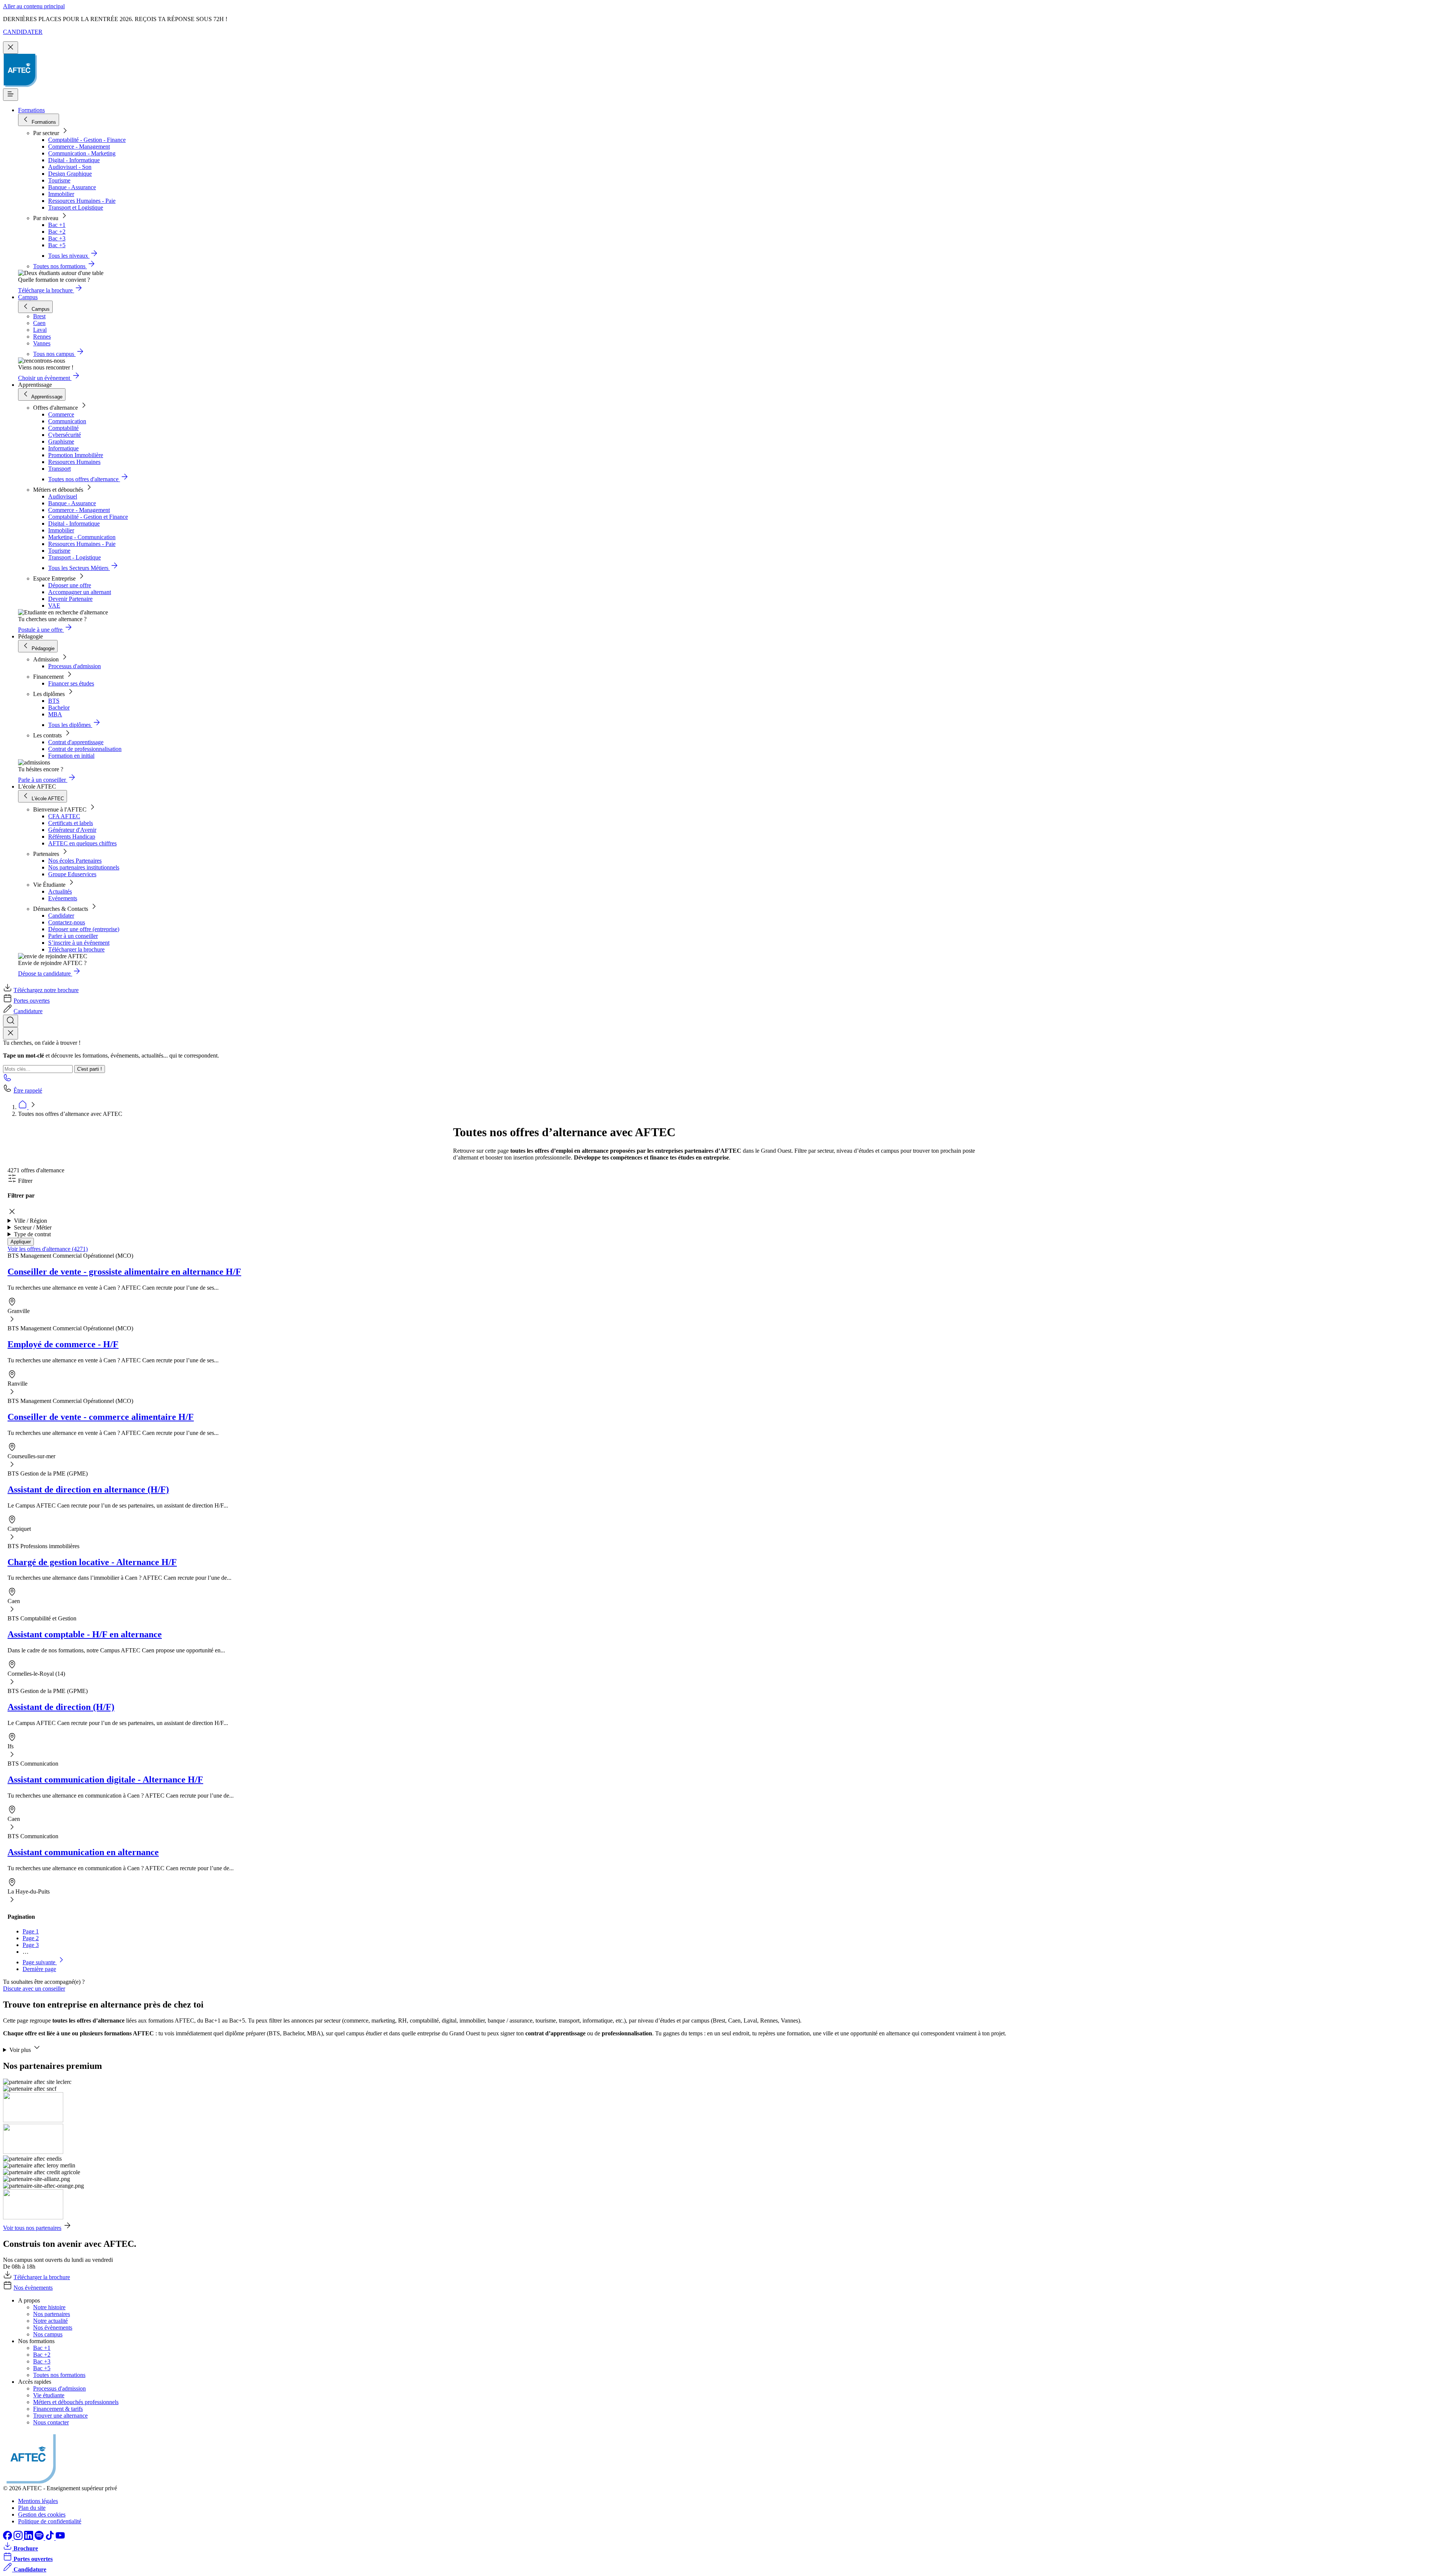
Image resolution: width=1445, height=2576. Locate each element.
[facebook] (8, 2538)
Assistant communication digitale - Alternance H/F (105, 1780)
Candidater (61, 916)
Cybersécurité (65, 435)
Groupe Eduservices (72, 874)
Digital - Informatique (74, 160)
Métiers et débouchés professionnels (76, 2402)
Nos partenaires (52, 2314)
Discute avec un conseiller (34, 1989)
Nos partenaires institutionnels (84, 867)
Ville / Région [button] (30, 1221)
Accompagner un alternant (80, 592)
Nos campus (48, 2334)
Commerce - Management (79, 147)
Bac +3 (57, 238)
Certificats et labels (71, 823)
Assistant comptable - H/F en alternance (85, 1634)
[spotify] (40, 2538)
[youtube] (60, 2538)
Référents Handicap (72, 837)
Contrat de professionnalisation (85, 749)
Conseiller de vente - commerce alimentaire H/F (101, 1417)
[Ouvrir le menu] (11, 95)
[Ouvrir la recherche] (11, 1021)
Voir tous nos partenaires (32, 2228)
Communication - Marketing (82, 153)
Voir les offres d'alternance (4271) (48, 1249)
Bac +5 (57, 245)
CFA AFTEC (64, 816)
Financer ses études (71, 683)
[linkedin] (29, 2538)
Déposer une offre (70, 585)
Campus (28, 297)
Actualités (60, 891)
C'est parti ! (90, 1069)
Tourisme (59, 180)
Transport (59, 469)
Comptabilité (63, 428)
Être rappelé (28, 1090)
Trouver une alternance (60, 2416)
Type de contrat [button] (32, 1234)
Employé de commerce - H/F (63, 1344)
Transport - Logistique (75, 557)
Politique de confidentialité (50, 2521)
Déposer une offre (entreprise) (84, 929)
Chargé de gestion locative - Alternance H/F (92, 1562)
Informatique (63, 448)
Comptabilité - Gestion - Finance (87, 140)
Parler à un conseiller (73, 936)
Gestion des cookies (42, 2514)
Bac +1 (57, 225)
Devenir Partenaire (70, 599)
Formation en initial (71, 756)
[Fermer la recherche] (11, 1033)
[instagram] (19, 2538)
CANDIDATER (23, 32)
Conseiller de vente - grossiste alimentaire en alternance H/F (124, 1272)
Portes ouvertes (32, 1001)
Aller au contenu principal (34, 6)
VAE (54, 606)
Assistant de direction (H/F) (61, 1707)
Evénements (63, 898)
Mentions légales (38, 2501)
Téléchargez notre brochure (46, 990)
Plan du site (32, 2508)
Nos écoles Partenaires (75, 861)
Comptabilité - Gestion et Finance (88, 517)
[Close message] (11, 48)
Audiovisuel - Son (70, 167)
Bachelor (59, 707)
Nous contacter (51, 2422)
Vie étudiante (49, 2395)
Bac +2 (57, 232)
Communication (67, 421)
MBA (55, 714)
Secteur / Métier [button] (33, 1227)
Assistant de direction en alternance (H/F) (88, 1489)
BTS (54, 701)
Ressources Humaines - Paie (82, 201)
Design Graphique (70, 174)
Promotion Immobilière (76, 455)
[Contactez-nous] (8, 1080)
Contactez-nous (67, 922)
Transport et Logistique (76, 207)
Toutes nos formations (59, 2375)
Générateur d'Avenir (72, 830)
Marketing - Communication (82, 537)
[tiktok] (50, 2538)
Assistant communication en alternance (83, 1852)
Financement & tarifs (58, 2409)
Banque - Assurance (72, 187)
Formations (31, 110)
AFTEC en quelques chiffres (82, 843)
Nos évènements (33, 2288)
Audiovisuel (63, 496)
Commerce (61, 414)
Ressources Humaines (74, 462)
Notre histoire (49, 2307)
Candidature (28, 1011)
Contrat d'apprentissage (76, 742)
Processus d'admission (75, 666)
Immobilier (61, 194)
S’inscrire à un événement (79, 943)
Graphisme (61, 441)
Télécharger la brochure (76, 949)
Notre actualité (50, 2321)
